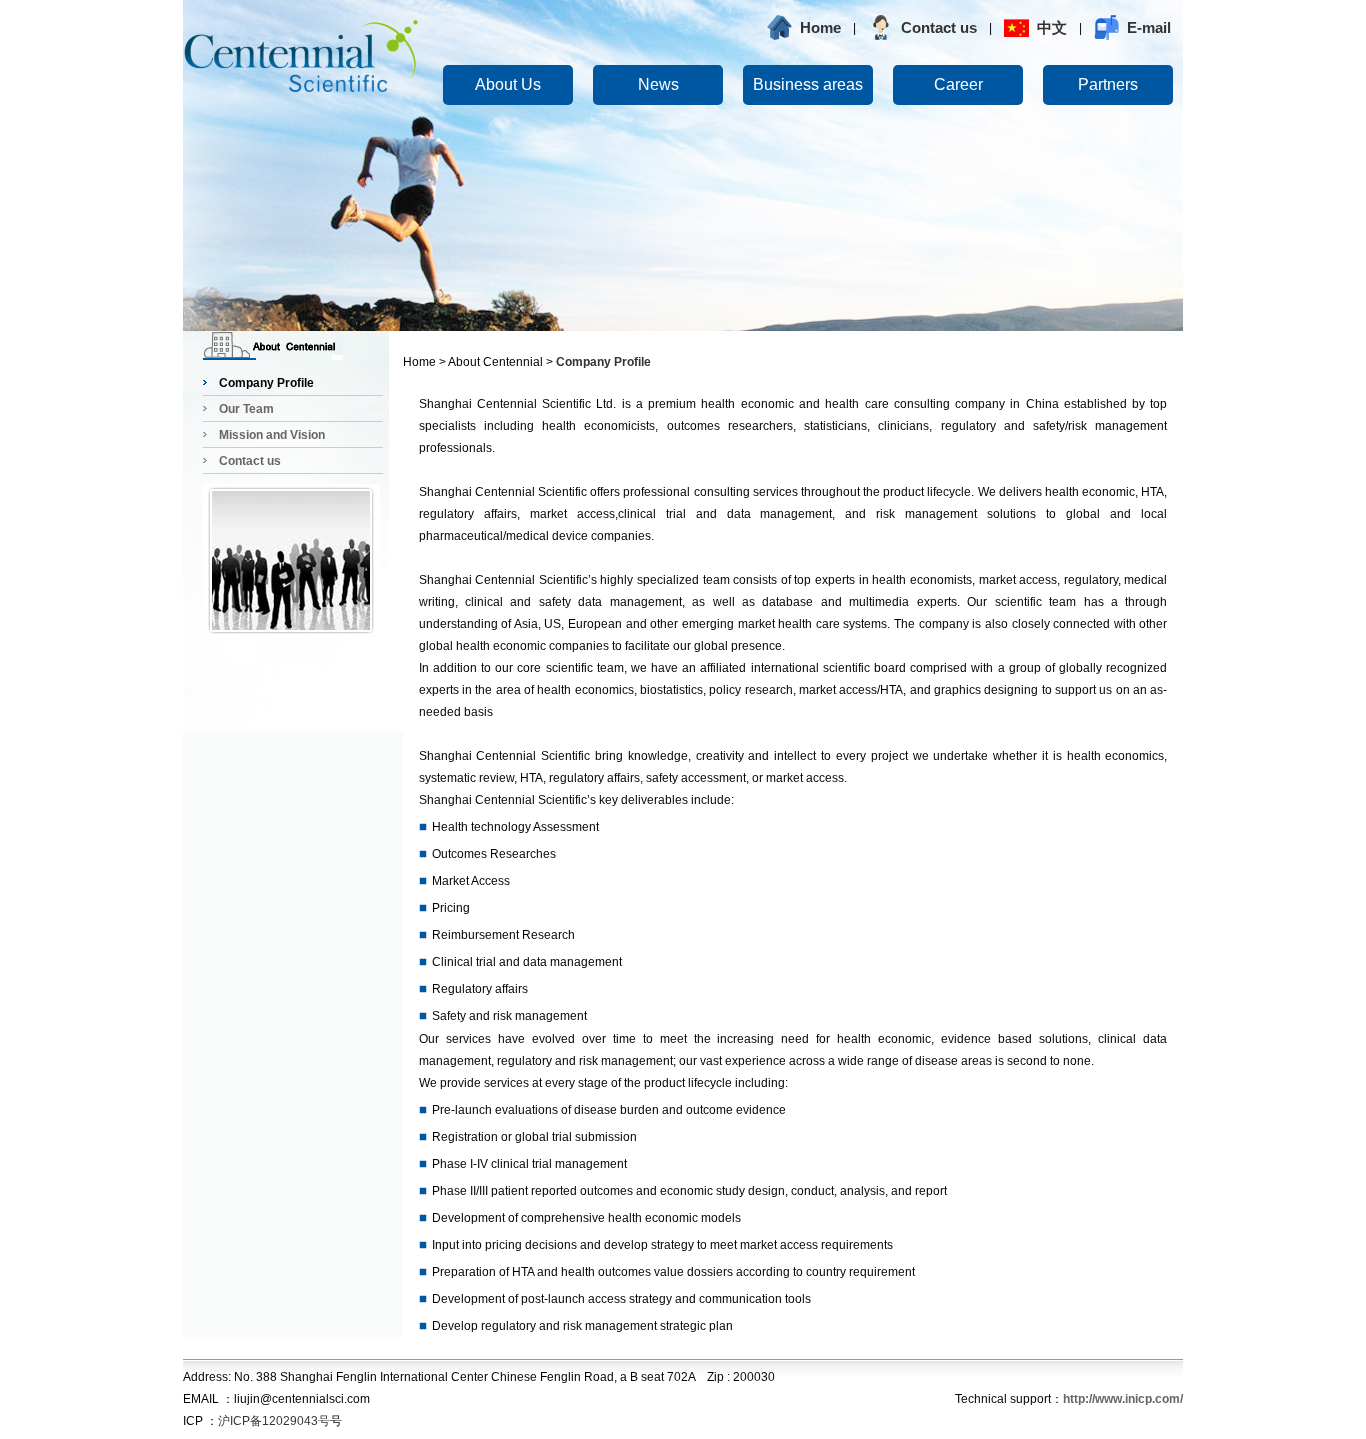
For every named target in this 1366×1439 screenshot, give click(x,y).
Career (958, 84)
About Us (508, 84)
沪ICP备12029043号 (274, 1421)
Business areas (808, 84)
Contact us (250, 461)
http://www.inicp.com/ (1123, 1399)
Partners (1108, 84)
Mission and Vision (272, 435)
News (658, 84)
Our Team (246, 409)
